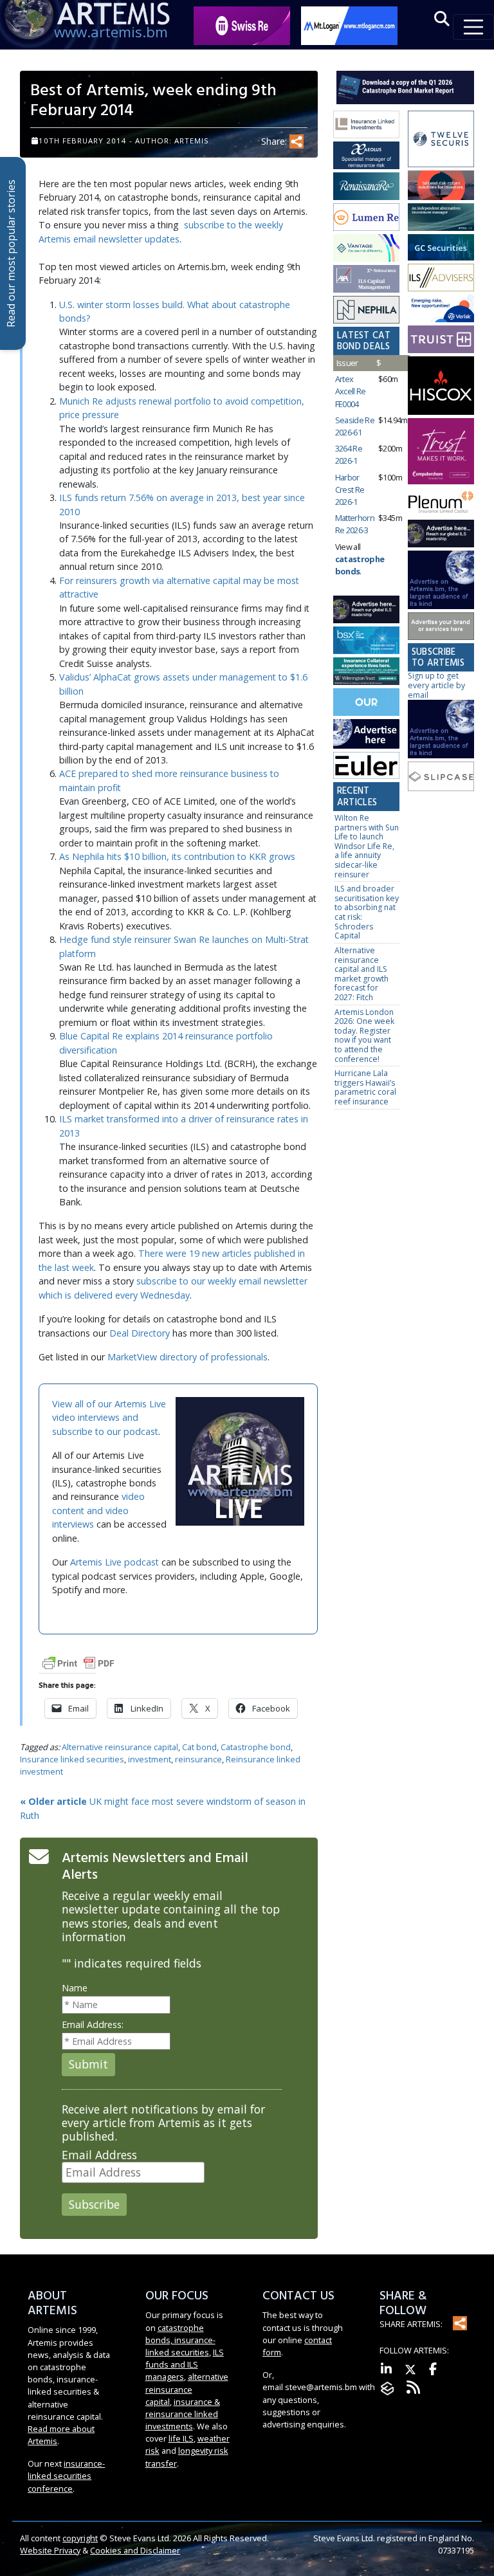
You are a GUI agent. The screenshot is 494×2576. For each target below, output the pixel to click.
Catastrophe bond (256, 1747)
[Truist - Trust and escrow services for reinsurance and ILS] (441, 340)
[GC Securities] (441, 248)
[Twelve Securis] (441, 140)
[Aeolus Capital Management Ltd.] (366, 156)
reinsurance (198, 1759)
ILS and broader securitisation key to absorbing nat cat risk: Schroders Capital (367, 912)
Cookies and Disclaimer (135, 2550)
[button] (442, 19)
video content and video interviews (98, 1510)
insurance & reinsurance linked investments (183, 2414)
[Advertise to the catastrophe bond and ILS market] (441, 627)
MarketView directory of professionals (188, 1357)
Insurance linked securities (72, 1759)
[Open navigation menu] (473, 27)
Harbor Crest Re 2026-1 (350, 489)
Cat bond (199, 1747)
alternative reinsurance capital (187, 2389)
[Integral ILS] (441, 218)
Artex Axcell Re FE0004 (351, 391)
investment (150, 1759)
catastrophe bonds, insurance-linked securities (180, 2340)
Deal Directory (140, 1333)
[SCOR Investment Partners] (366, 703)
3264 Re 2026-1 (349, 454)
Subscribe (94, 2204)
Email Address (99, 2155)
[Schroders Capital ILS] (441, 186)
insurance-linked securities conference (66, 2476)
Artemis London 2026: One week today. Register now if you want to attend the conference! (364, 1036)
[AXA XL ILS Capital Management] (366, 279)
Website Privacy (50, 2550)
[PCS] (441, 309)
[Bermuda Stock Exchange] (366, 641)
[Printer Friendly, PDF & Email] (78, 1662)
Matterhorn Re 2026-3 (355, 524)
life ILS (181, 2438)
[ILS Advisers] (441, 278)
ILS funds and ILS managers (185, 2364)
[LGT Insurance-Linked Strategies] (366, 218)
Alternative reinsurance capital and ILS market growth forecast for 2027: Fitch (361, 974)
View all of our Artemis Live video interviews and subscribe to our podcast (109, 1418)
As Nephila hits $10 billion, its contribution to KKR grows (177, 856)
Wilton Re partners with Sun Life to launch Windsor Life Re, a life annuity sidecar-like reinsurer (367, 846)
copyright (80, 2538)
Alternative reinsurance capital (120, 1747)
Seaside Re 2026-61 (355, 426)
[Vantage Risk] (366, 249)
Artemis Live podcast (114, 1562)
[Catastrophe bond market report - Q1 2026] (405, 87)
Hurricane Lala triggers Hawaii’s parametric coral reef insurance (365, 1087)
